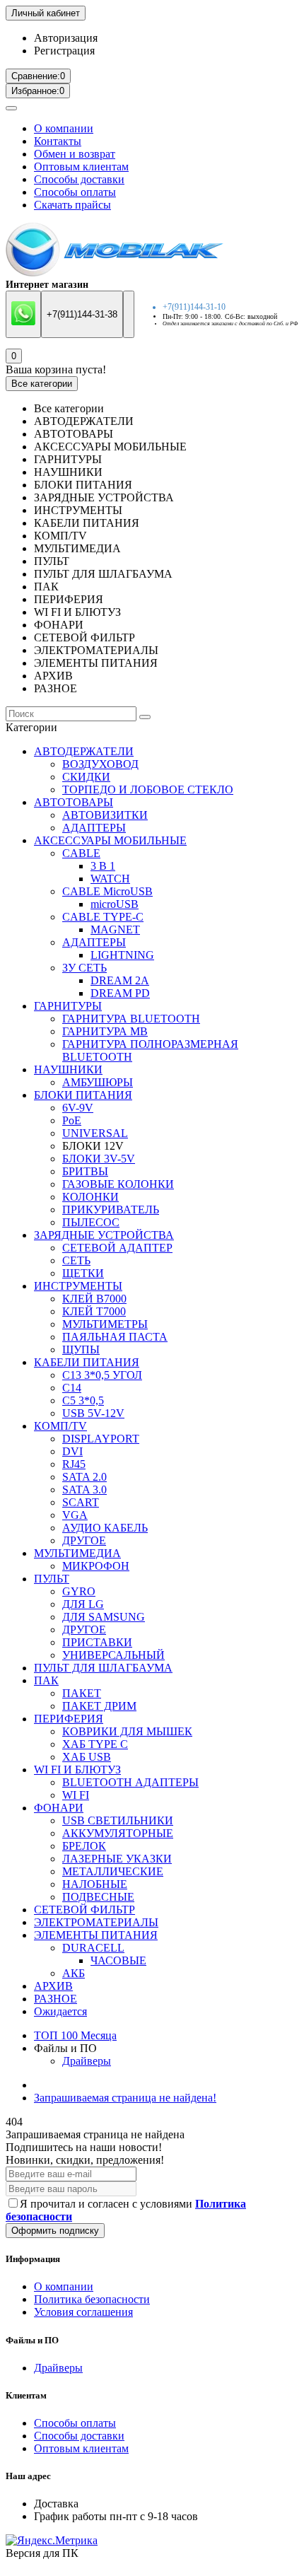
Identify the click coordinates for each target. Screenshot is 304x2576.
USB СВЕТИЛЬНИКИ (118, 1820)
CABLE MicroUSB (107, 891)
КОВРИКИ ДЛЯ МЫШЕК (127, 1731)
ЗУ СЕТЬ (84, 968)
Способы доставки (79, 179)
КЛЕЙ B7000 (94, 1299)
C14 (72, 1388)
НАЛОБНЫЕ (95, 1884)
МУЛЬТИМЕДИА (77, 1553)
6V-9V (78, 1108)
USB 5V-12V (93, 1413)
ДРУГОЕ (84, 1540)
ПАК (46, 1680)
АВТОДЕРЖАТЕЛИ (84, 751)
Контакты (58, 141)
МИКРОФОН (96, 1566)
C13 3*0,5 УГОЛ (102, 1375)
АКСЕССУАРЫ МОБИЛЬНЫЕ (110, 840)
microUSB (115, 904)
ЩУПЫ (81, 1350)
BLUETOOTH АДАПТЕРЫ (130, 1782)
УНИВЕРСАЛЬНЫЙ (113, 1655)
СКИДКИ (86, 777)
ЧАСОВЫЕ (118, 1960)
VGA (75, 1515)
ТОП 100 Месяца (75, 2035)
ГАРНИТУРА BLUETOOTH (131, 1019)
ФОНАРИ (59, 1808)
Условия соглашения (83, 2312)
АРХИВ (53, 1986)
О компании (64, 128)
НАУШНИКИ (68, 1070)
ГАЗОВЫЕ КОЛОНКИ (118, 1184)
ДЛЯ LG (83, 1604)
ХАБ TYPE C (95, 1744)
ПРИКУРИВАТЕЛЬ (111, 1210)
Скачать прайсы (72, 205)
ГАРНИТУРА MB (105, 1031)
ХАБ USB (87, 1757)
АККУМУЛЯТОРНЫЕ (118, 1833)
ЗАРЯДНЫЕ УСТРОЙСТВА (104, 1235)
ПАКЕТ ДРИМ (99, 1706)
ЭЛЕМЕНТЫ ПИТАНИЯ (96, 1935)
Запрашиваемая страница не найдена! (125, 2098)
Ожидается (60, 2011)
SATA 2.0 (84, 1477)
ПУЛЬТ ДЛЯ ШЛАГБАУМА (103, 1668)
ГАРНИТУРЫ (68, 1006)
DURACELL (93, 1948)
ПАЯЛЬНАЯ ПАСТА (115, 1337)
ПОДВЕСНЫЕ (98, 1897)
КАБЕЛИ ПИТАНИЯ (87, 1362)
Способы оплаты (75, 192)
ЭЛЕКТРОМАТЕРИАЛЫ (96, 1922)
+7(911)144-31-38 (82, 314)
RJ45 (74, 1464)
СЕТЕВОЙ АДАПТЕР (117, 1248)
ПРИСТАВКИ (97, 1642)
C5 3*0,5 (83, 1400)
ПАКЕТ (82, 1693)
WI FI (76, 1795)
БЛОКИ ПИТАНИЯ (83, 1095)
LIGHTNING (122, 955)
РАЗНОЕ (55, 1999)
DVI (72, 1451)
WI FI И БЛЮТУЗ (77, 1770)
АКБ (74, 1973)
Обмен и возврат (75, 154)
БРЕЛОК (84, 1846)
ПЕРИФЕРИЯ (69, 1719)
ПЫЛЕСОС (91, 1222)
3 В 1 (103, 866)
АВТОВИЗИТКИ (105, 815)
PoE (72, 1120)
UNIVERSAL (95, 1133)
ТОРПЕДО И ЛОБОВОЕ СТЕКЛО (148, 789)
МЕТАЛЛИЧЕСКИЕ (113, 1871)
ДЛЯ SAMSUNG (104, 1617)
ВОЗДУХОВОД (100, 764)
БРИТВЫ (85, 1171)
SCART (81, 1502)
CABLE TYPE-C (103, 917)
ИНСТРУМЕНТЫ (78, 1286)
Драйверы (87, 2061)
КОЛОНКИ (90, 1197)
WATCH (110, 879)
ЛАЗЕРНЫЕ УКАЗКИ (117, 1859)
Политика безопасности (92, 2299)
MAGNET (115, 929)
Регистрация (64, 51)
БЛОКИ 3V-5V (99, 1159)
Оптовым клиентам (81, 167)
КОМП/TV (60, 1426)
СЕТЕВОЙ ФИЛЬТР (84, 1910)
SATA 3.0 (84, 1490)
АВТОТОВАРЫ (74, 802)
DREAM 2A (120, 980)
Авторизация (66, 38)
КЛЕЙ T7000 (94, 1311)
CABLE (81, 853)
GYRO (79, 1591)
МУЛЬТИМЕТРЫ (105, 1324)
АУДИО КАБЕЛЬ (105, 1528)
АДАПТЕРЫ (94, 828)
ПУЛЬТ (52, 1579)
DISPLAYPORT (101, 1439)
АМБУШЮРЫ (98, 1082)
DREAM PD (120, 993)
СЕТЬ (76, 1260)
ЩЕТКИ (83, 1273)
